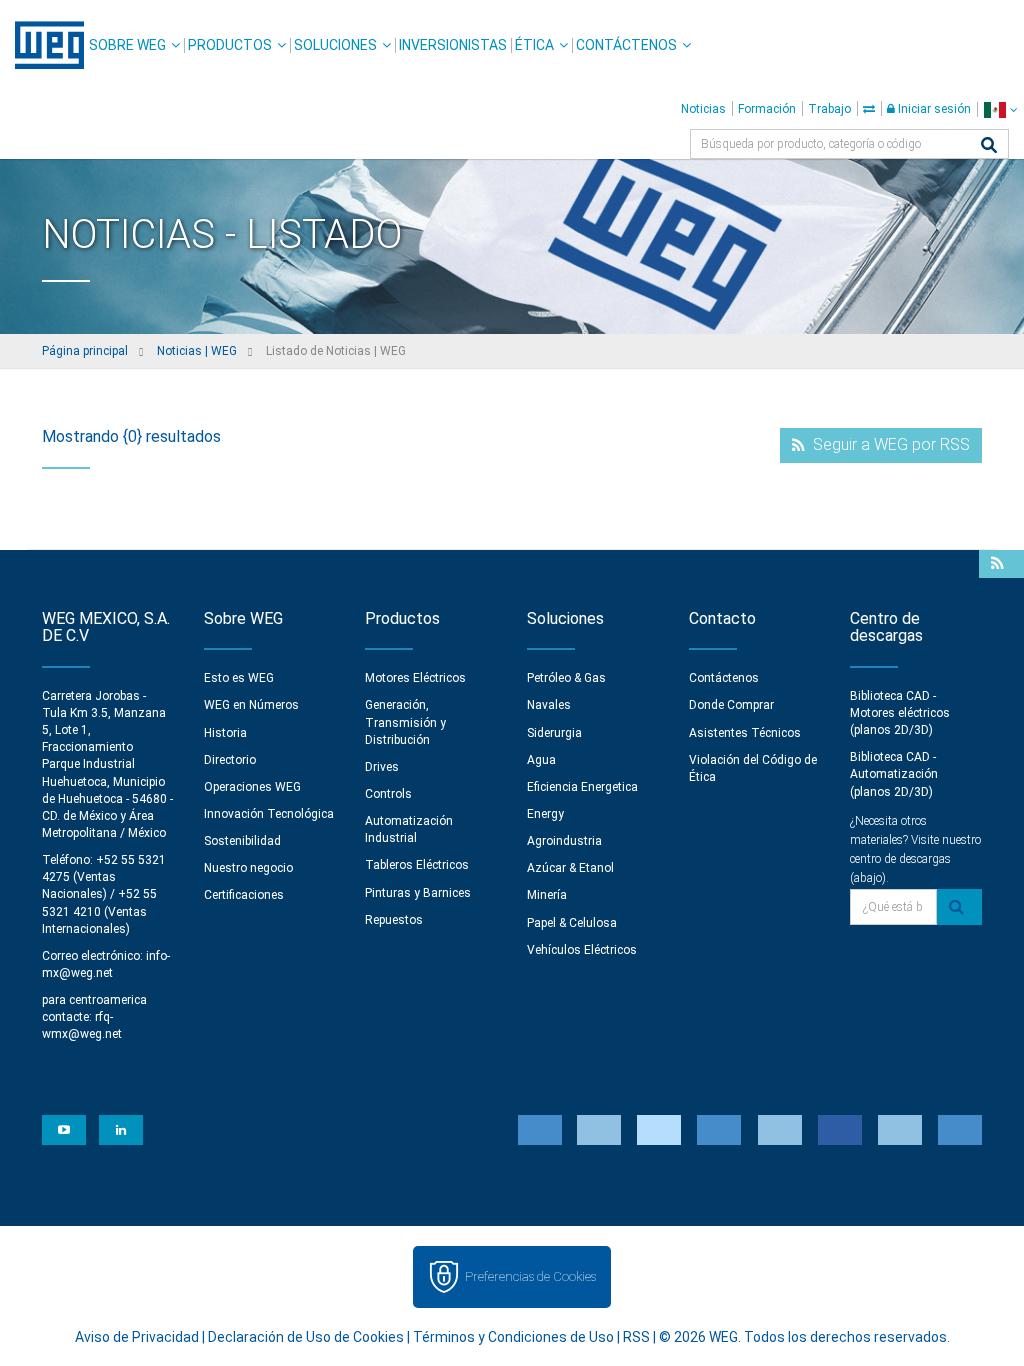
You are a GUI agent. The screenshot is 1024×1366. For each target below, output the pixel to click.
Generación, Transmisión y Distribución (405, 722)
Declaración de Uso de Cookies (306, 1337)
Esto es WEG (239, 678)
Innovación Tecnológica (269, 814)
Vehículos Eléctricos (582, 950)
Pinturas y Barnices (418, 893)
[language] (1000, 109)
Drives (382, 767)
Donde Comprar (731, 705)
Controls (388, 794)
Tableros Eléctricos (417, 865)
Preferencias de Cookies (530, 1276)
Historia (225, 733)
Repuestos (394, 920)
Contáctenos (626, 45)
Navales (549, 705)
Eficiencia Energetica (582, 787)
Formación (767, 109)
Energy (545, 814)
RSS (636, 1337)
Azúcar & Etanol (570, 868)
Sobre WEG (127, 45)
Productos (230, 45)
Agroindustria (564, 841)
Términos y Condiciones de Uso (513, 1337)
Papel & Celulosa (572, 923)
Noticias (703, 109)
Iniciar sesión (933, 109)
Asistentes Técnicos (745, 733)
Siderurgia (554, 733)
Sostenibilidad (242, 841)
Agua (541, 760)
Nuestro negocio (248, 868)
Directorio (230, 760)
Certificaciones (244, 895)
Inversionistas (453, 45)
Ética (534, 45)
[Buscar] (989, 146)
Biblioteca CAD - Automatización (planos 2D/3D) (894, 774)
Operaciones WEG (252, 787)
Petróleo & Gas (566, 678)
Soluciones (335, 45)
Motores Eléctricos (415, 678)
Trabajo (829, 109)
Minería (547, 895)
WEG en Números (251, 705)
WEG (42, 45)
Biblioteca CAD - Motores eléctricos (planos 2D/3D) (900, 713)
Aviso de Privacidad (137, 1337)
